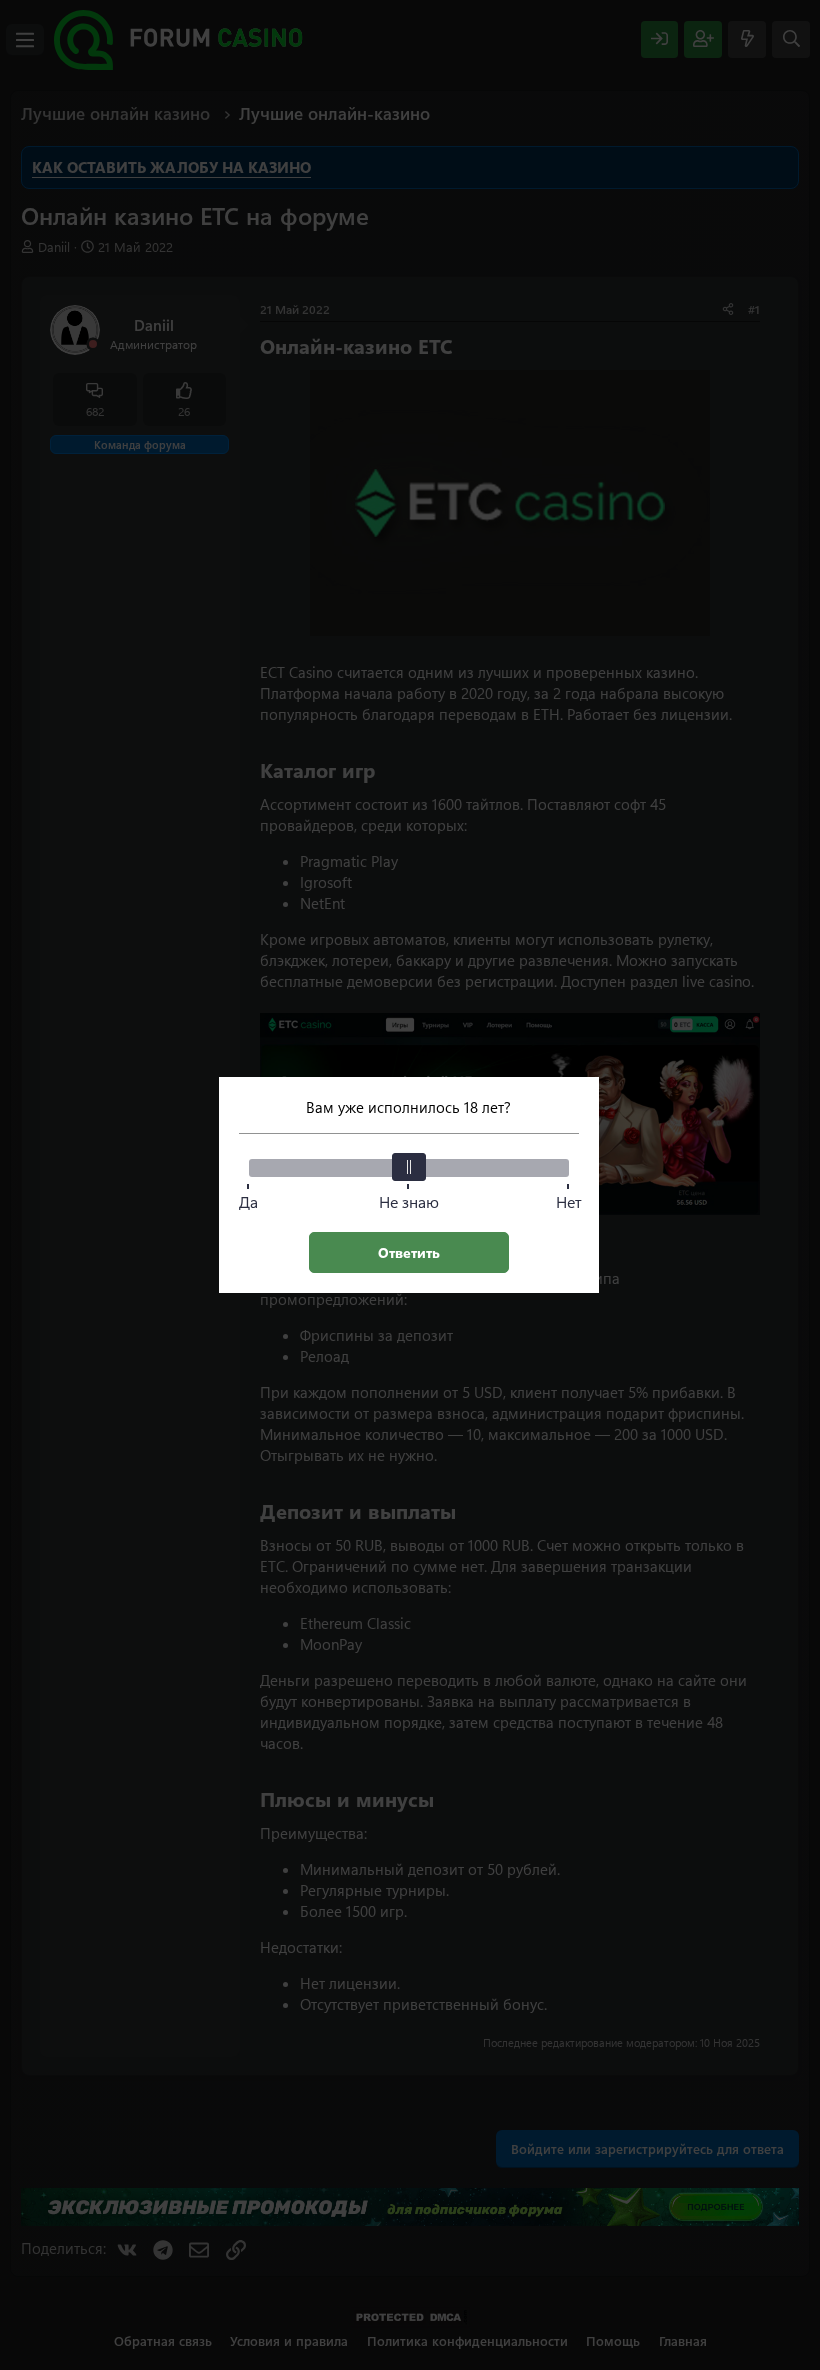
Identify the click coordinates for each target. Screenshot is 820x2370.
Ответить (409, 1252)
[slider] (409, 1167)
